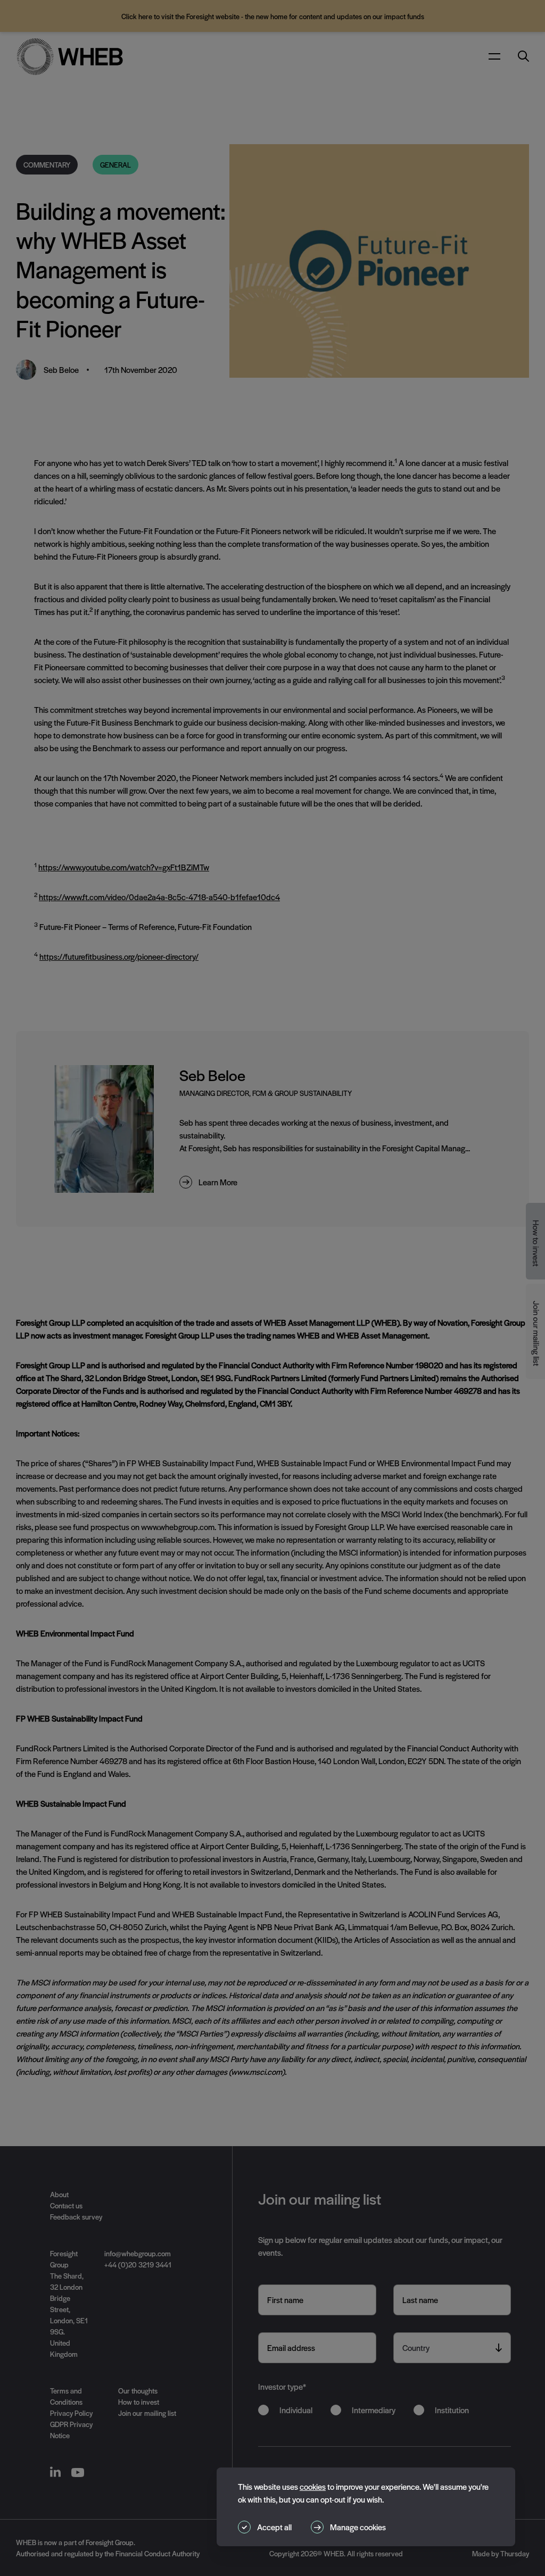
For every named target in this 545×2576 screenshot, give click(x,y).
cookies (313, 2486)
